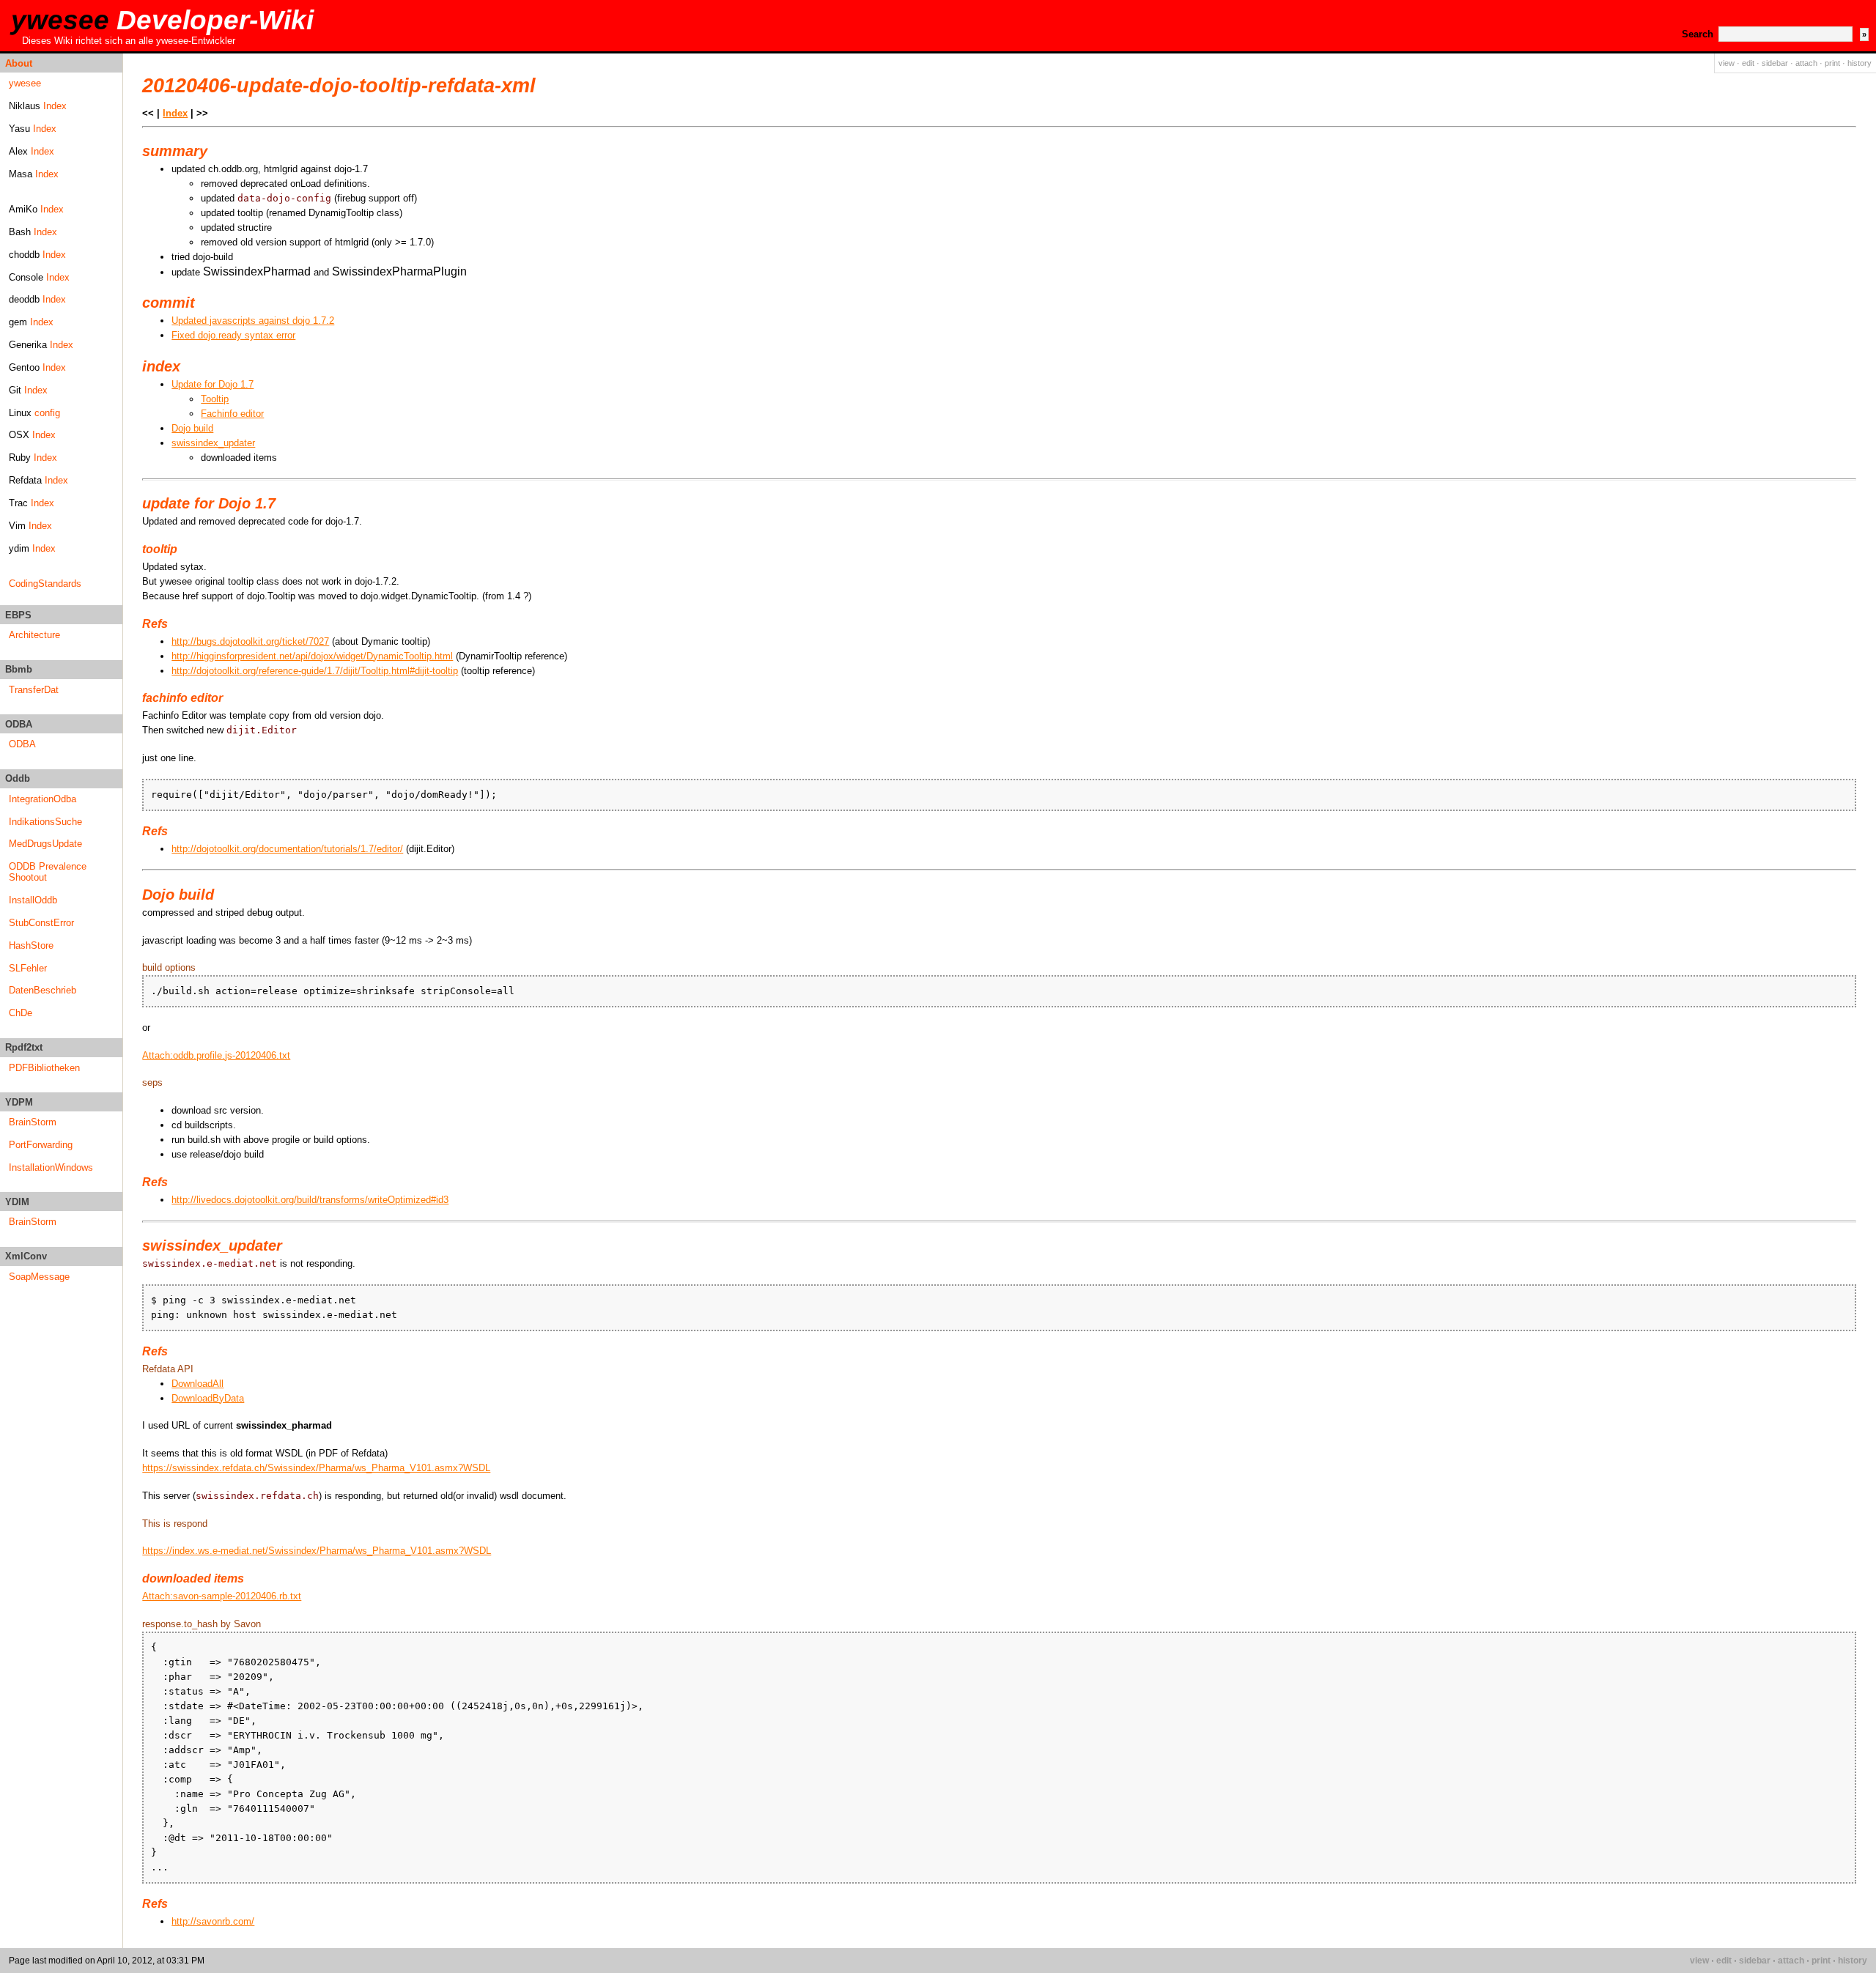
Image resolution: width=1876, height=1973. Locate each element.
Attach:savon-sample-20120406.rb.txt (222, 1596)
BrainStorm (33, 1122)
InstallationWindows (51, 1167)
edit (1748, 63)
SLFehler (28, 968)
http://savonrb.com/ (213, 1921)
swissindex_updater (213, 443)
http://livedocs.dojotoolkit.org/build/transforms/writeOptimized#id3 (310, 1200)
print (1832, 63)
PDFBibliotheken (44, 1068)
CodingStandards (45, 584)
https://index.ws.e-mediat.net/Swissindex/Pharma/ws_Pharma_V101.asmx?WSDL (317, 1551)
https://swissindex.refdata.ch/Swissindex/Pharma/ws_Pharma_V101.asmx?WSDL (316, 1468)
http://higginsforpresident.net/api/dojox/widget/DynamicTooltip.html (312, 656)
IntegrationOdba (43, 799)
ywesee (162, 20)
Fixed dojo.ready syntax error (233, 335)
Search (1698, 34)
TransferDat (34, 690)
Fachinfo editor (232, 414)
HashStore (31, 945)
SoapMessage (39, 1277)
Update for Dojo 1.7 (213, 384)
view (1727, 63)
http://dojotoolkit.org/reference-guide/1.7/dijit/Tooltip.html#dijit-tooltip (315, 671)
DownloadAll (197, 1384)
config (47, 413)
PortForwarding (41, 1145)
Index (55, 106)
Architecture (34, 635)
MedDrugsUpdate (45, 844)
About (19, 63)
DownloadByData (208, 1398)
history (1860, 63)
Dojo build (192, 428)
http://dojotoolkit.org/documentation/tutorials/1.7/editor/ (287, 849)
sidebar (1775, 63)
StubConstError (41, 923)
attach (1806, 63)
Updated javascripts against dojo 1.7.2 (253, 321)
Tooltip (215, 399)
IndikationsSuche (45, 822)
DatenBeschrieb (43, 990)
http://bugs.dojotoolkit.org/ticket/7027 (250, 641)
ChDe (21, 1013)
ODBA (22, 744)
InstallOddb (33, 900)
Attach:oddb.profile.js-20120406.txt (216, 1055)
